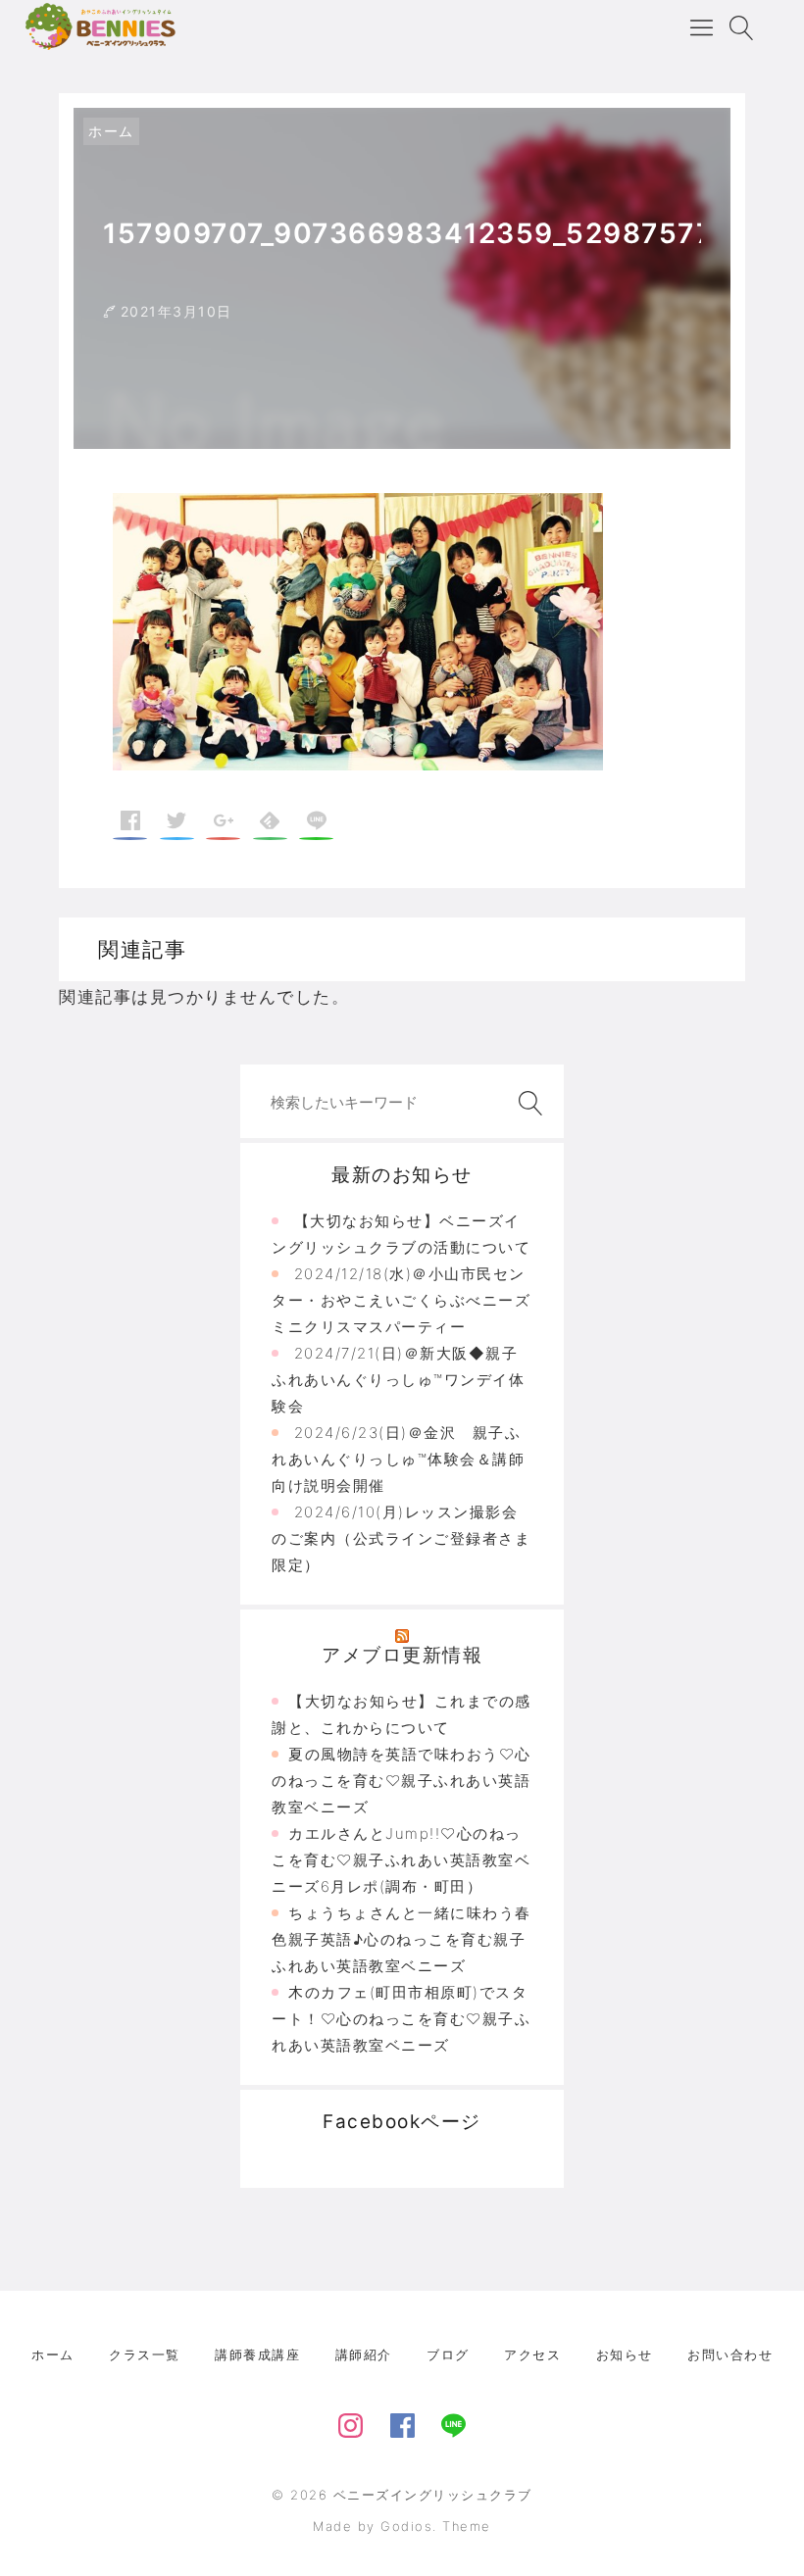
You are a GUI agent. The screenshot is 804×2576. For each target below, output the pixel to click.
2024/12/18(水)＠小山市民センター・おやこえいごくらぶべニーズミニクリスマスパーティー (401, 1300)
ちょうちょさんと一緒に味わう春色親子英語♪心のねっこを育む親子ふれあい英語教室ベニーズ (402, 1939)
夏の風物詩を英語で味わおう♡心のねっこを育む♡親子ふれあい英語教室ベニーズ (402, 1781)
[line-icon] (453, 2422)
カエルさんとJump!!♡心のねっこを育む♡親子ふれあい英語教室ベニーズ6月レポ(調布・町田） (401, 1860)
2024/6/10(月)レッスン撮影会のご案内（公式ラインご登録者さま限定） (401, 1538)
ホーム (111, 131)
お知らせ (625, 2354)
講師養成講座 (257, 2354)
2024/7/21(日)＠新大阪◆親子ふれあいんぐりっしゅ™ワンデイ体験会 (398, 1380)
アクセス (532, 2354)
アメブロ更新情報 (402, 1655)
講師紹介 (364, 2354)
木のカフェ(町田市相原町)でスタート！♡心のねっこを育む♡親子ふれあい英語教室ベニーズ (401, 2019)
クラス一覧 (145, 2354)
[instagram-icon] (351, 2422)
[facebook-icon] (402, 2422)
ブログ (448, 2354)
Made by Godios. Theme (402, 2526)
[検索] (527, 1103)
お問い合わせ (730, 2354)
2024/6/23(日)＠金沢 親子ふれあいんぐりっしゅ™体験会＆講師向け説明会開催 (398, 1459)
